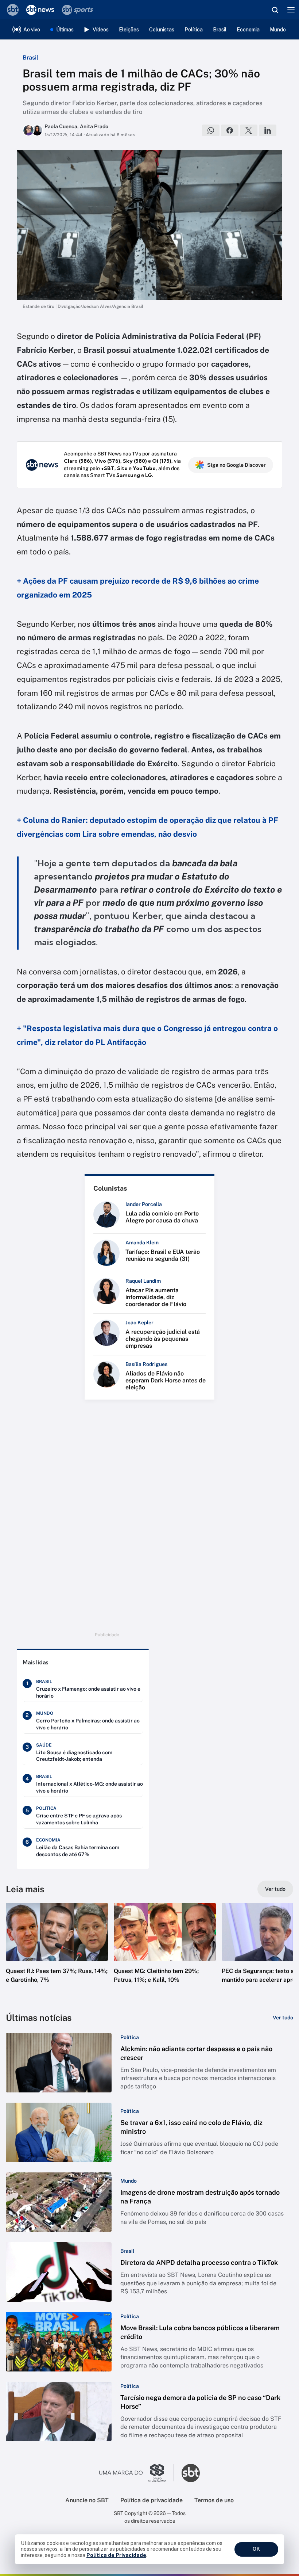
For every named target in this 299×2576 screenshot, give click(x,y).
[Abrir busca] (275, 10)
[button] (57, 1950)
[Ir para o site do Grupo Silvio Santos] (137, 2473)
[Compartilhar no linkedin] (268, 130)
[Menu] (291, 10)
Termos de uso (214, 2500)
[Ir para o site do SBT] (191, 2473)
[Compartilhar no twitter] (249, 130)
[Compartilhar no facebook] (230, 130)
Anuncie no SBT (87, 2500)
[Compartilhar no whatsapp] (211, 130)
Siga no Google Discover (236, 465)
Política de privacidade (152, 2500)
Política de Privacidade (116, 2555)
